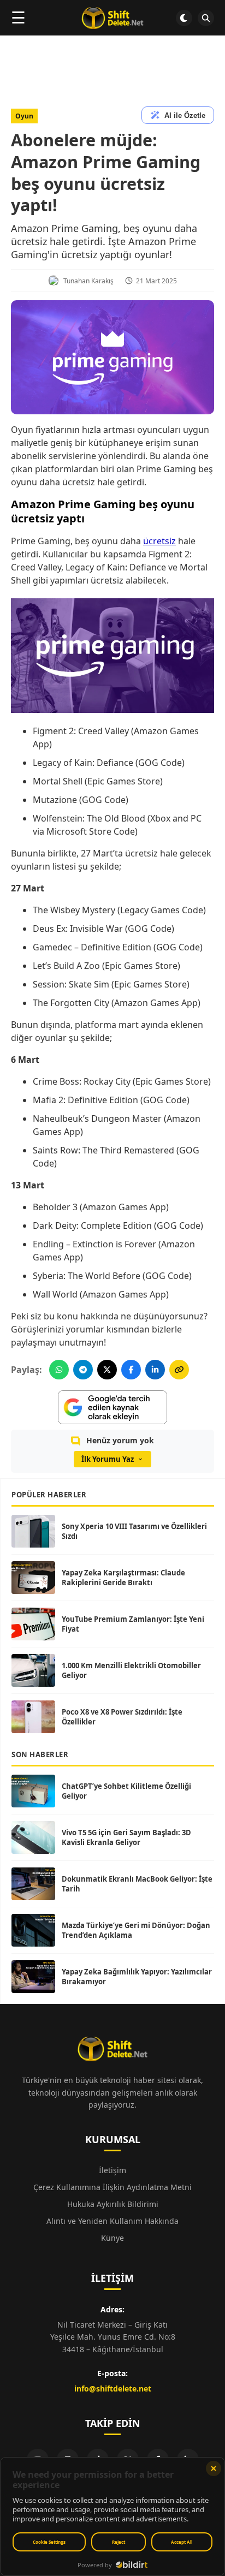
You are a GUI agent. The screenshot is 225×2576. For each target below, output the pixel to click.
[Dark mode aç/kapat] (184, 18)
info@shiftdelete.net (113, 2388)
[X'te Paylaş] (107, 1370)
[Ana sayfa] (112, 18)
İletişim (112, 2170)
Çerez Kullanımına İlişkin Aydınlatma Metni (112, 2187)
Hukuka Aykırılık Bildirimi (113, 2204)
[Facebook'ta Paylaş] (131, 1370)
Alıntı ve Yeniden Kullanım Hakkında (112, 2221)
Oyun (24, 116)
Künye (112, 2238)
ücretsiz (159, 541)
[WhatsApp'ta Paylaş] (59, 1370)
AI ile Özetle (185, 115)
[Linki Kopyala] (179, 1370)
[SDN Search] (206, 18)
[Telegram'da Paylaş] (83, 1370)
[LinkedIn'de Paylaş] (155, 1370)
